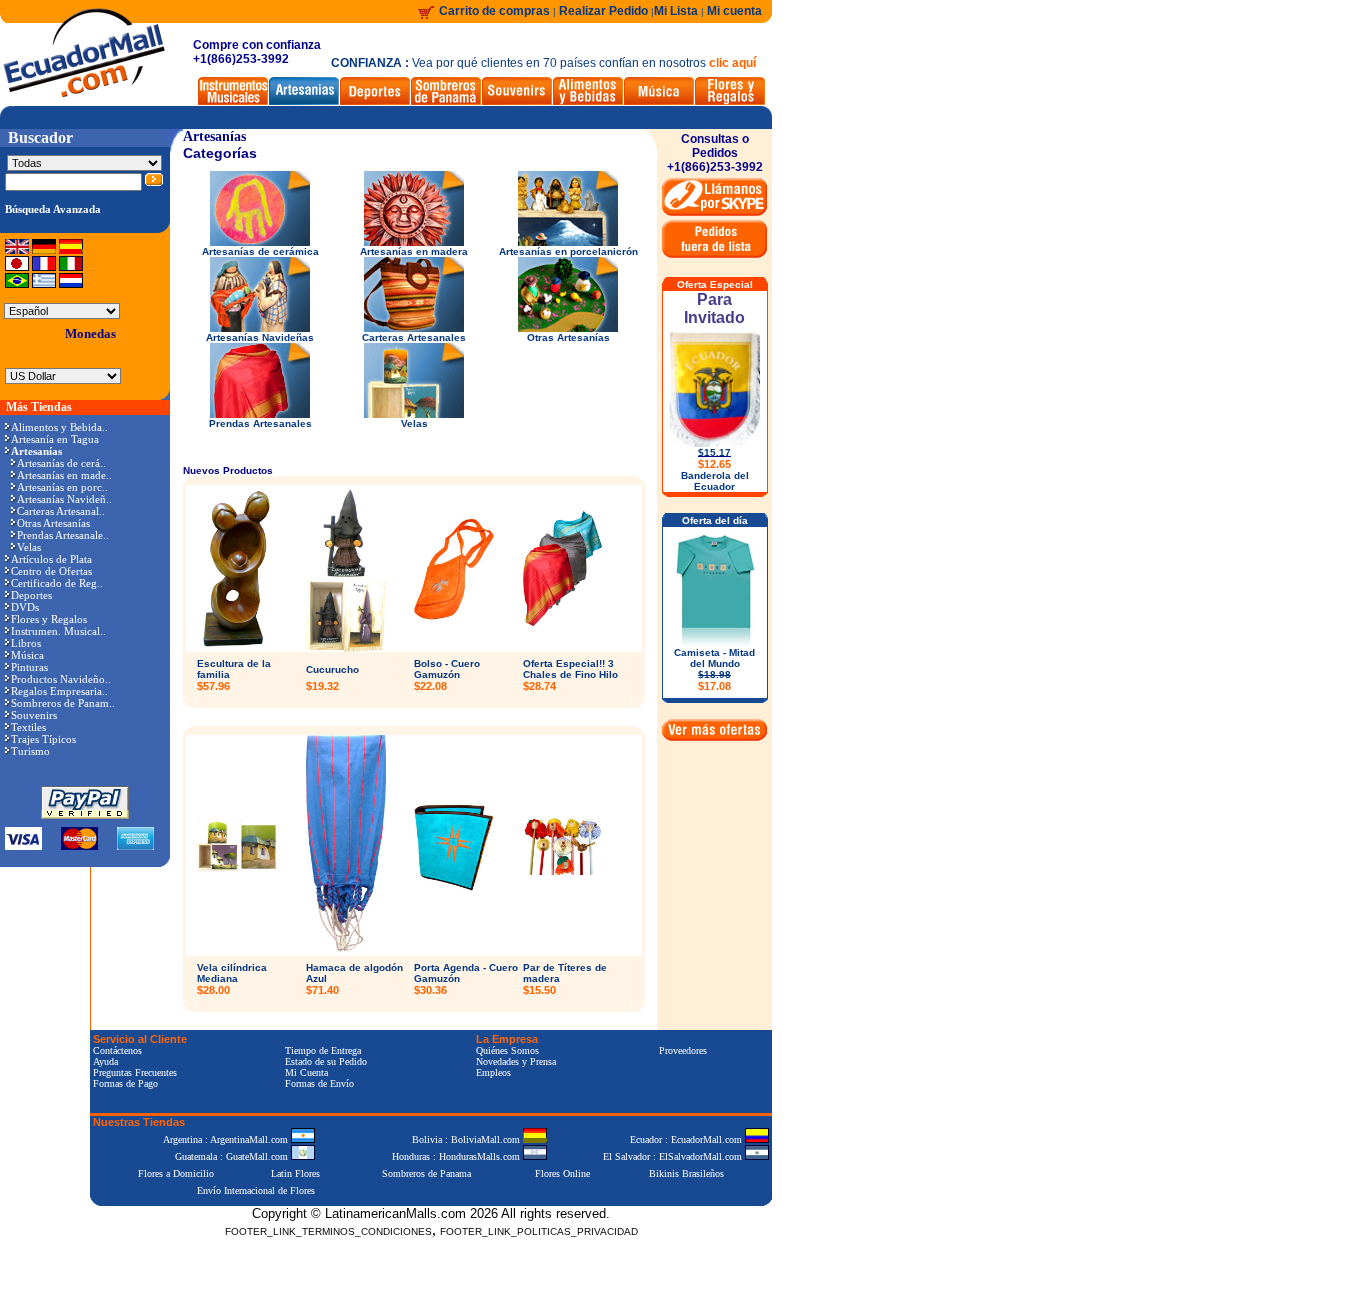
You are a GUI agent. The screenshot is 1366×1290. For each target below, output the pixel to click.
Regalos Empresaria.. (59, 691)
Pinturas (29, 667)
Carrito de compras (494, 11)
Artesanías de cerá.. (61, 463)
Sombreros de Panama (426, 1173)
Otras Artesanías (53, 523)
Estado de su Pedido (326, 1061)
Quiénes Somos (507, 1050)
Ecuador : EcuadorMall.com (687, 1139)
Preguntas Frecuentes (135, 1072)
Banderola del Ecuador (715, 481)
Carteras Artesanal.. (61, 511)
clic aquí (732, 63)
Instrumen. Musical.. (58, 631)
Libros (26, 643)
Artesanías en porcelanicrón (568, 251)
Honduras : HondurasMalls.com (457, 1156)
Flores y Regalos (49, 619)
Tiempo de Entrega (323, 1050)
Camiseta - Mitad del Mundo (714, 669)
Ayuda (105, 1061)
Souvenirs (34, 715)
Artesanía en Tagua (55, 439)
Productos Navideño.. (61, 679)
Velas (29, 547)
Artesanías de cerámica (260, 251)
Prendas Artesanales (260, 423)
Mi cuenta (734, 11)
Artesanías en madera (414, 251)
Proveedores (683, 1050)
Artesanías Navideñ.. (64, 499)
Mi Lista (676, 11)
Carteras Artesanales (414, 337)
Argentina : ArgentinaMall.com (227, 1139)
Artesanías (214, 136)
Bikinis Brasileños (686, 1173)
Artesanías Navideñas (260, 337)
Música (27, 655)
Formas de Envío (319, 1083)
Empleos (493, 1072)
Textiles (28, 727)
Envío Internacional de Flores (256, 1190)
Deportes (31, 595)
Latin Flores (295, 1173)
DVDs (25, 607)
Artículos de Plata (51, 559)
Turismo (30, 751)
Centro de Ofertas (51, 571)
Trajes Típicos (43, 739)
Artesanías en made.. (64, 475)
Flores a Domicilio (176, 1173)
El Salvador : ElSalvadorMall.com (674, 1156)
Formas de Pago (125, 1083)
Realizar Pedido (605, 11)
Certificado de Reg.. (57, 583)
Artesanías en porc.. (62, 487)
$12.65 (714, 464)
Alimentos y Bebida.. (59, 427)
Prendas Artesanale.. (63, 535)
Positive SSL (431, 1262)
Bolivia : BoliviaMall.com (467, 1139)
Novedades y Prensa (516, 1061)
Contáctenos (117, 1050)
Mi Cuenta (306, 1072)
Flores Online (562, 1173)
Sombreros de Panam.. (63, 703)
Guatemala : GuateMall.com (233, 1156)
